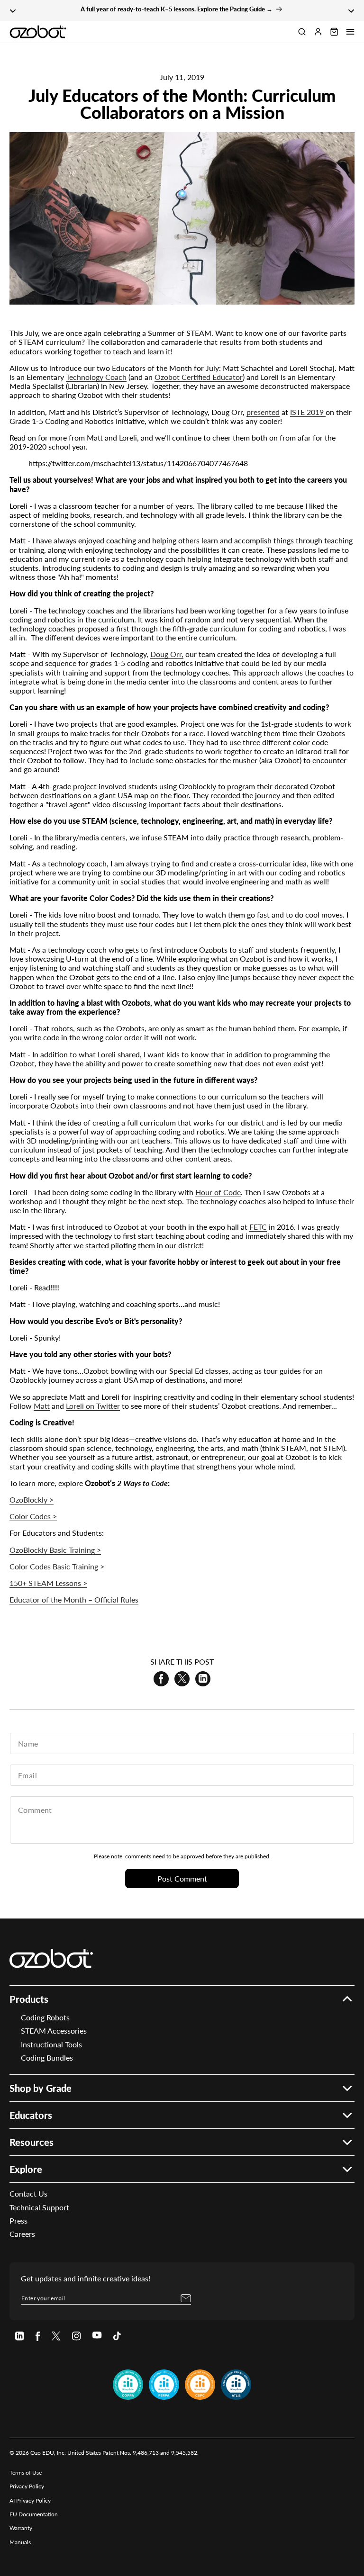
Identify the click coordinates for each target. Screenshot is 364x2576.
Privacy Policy (27, 2486)
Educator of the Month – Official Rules (74, 1599)
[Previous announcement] (13, 10)
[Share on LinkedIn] (203, 1679)
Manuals (20, 2542)
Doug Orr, (167, 654)
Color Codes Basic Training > (57, 1566)
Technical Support (39, 2207)
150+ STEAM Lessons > (48, 1583)
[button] (350, 32)
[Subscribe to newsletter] (186, 2298)
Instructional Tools (51, 2044)
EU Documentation (34, 2514)
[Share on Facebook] (161, 1679)
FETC (258, 1227)
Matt (42, 1406)
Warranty (21, 2528)
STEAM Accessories (54, 2031)
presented (263, 412)
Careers (22, 2234)
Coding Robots (45, 2017)
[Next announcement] (351, 10)
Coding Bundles (47, 2058)
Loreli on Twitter (93, 1406)
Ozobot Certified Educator (199, 377)
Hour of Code (218, 1192)
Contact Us (28, 2193)
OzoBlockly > (32, 1500)
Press (18, 2220)
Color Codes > (33, 1516)
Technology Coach (96, 377)
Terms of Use (26, 2472)
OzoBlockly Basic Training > (55, 1550)
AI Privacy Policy (30, 2500)
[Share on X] (182, 1679)
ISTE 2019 (308, 412)
